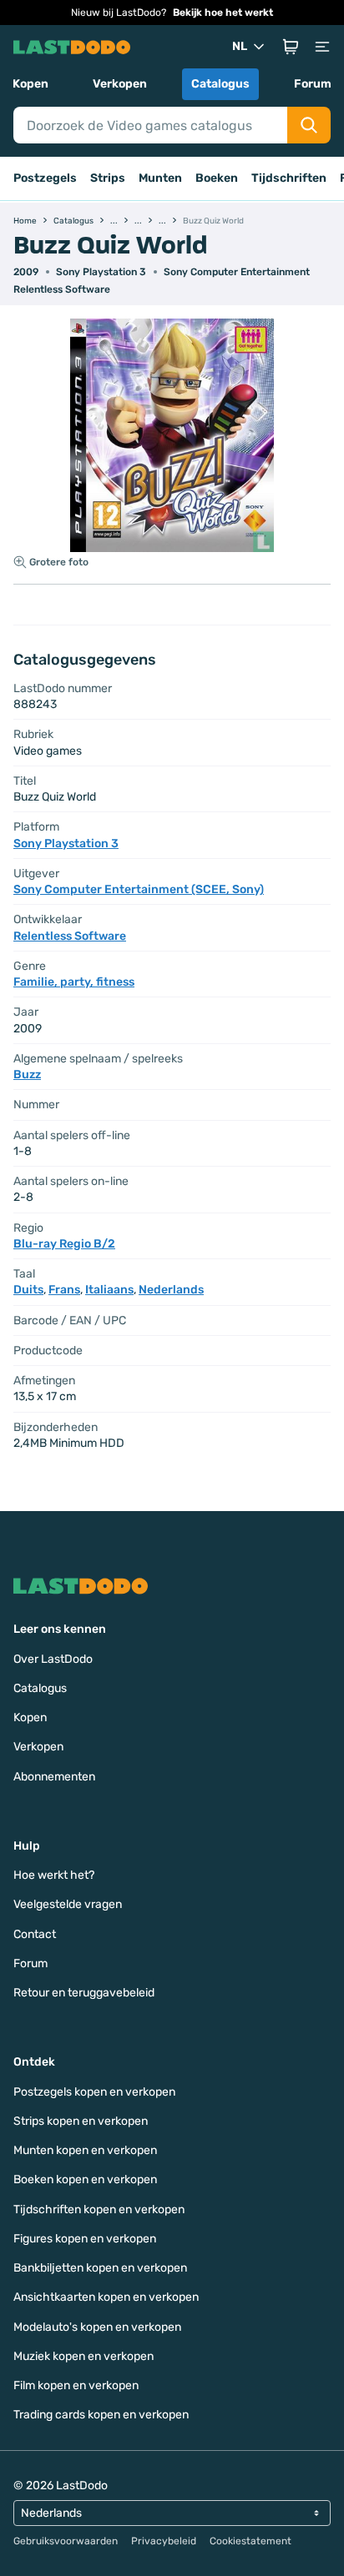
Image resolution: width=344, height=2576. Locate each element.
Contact (35, 1934)
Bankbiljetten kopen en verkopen (100, 2268)
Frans (64, 1290)
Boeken (217, 178)
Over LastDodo (53, 1659)
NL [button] (240, 46)
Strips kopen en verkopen (81, 2121)
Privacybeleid (164, 2541)
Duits (28, 1290)
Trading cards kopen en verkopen (101, 2415)
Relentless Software (62, 289)
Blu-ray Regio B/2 (64, 1244)
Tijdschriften (289, 178)
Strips (108, 178)
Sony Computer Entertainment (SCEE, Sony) (139, 889)
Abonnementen (54, 1777)
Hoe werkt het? (54, 1875)
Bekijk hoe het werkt (223, 13)
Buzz (27, 1075)
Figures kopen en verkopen (85, 2239)
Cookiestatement (250, 2541)
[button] (291, 47)
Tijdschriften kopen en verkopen (99, 2209)
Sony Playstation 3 (101, 272)
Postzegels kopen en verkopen (94, 2092)
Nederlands (171, 1290)
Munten (160, 178)
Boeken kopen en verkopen (85, 2179)
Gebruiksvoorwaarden (66, 2541)
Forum (313, 84)
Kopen (30, 84)
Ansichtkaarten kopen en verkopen (106, 2297)
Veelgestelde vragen (68, 1904)
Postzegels (45, 178)
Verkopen (120, 84)
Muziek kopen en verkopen (83, 2356)
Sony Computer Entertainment (237, 272)
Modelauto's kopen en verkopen (97, 2327)
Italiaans (109, 1290)
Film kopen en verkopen (76, 2385)
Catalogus (220, 84)
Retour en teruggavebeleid (84, 1993)
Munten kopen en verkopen (85, 2150)
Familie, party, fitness (74, 982)
